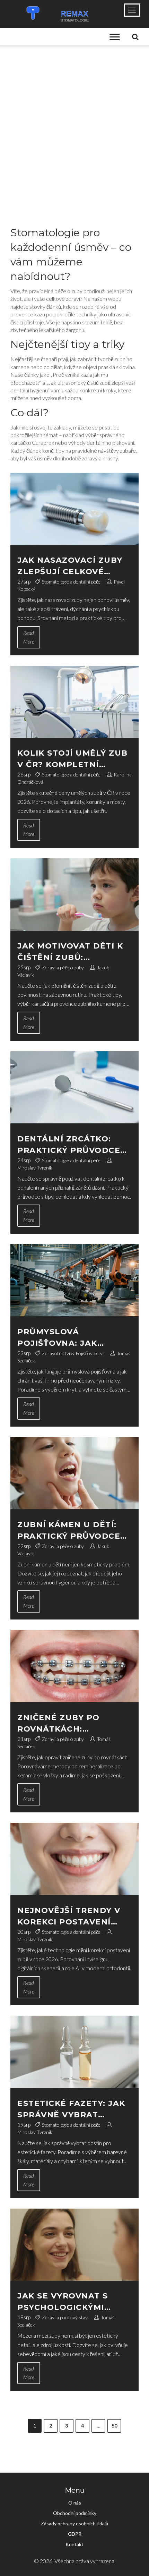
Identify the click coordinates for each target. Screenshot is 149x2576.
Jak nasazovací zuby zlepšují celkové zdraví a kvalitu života (70, 566)
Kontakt (74, 2544)
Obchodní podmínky (75, 2513)
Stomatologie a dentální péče (71, 582)
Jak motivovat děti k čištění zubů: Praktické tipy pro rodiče (70, 952)
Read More (29, 637)
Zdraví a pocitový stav (65, 2317)
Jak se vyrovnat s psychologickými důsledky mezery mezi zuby (73, 2302)
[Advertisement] (74, 123)
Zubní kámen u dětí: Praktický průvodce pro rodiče (69, 1531)
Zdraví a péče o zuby (63, 967)
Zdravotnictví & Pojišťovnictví (73, 1353)
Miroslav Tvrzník (35, 1168)
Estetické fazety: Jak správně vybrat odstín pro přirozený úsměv (73, 2110)
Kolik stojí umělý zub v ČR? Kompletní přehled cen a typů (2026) (73, 759)
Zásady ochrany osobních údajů (74, 2523)
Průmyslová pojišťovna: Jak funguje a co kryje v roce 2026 (71, 1338)
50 (114, 2426)
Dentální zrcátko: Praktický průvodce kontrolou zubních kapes (69, 1145)
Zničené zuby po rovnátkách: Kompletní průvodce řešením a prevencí (70, 1724)
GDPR (75, 2534)
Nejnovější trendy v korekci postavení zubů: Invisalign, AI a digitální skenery (70, 1917)
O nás (75, 2503)
